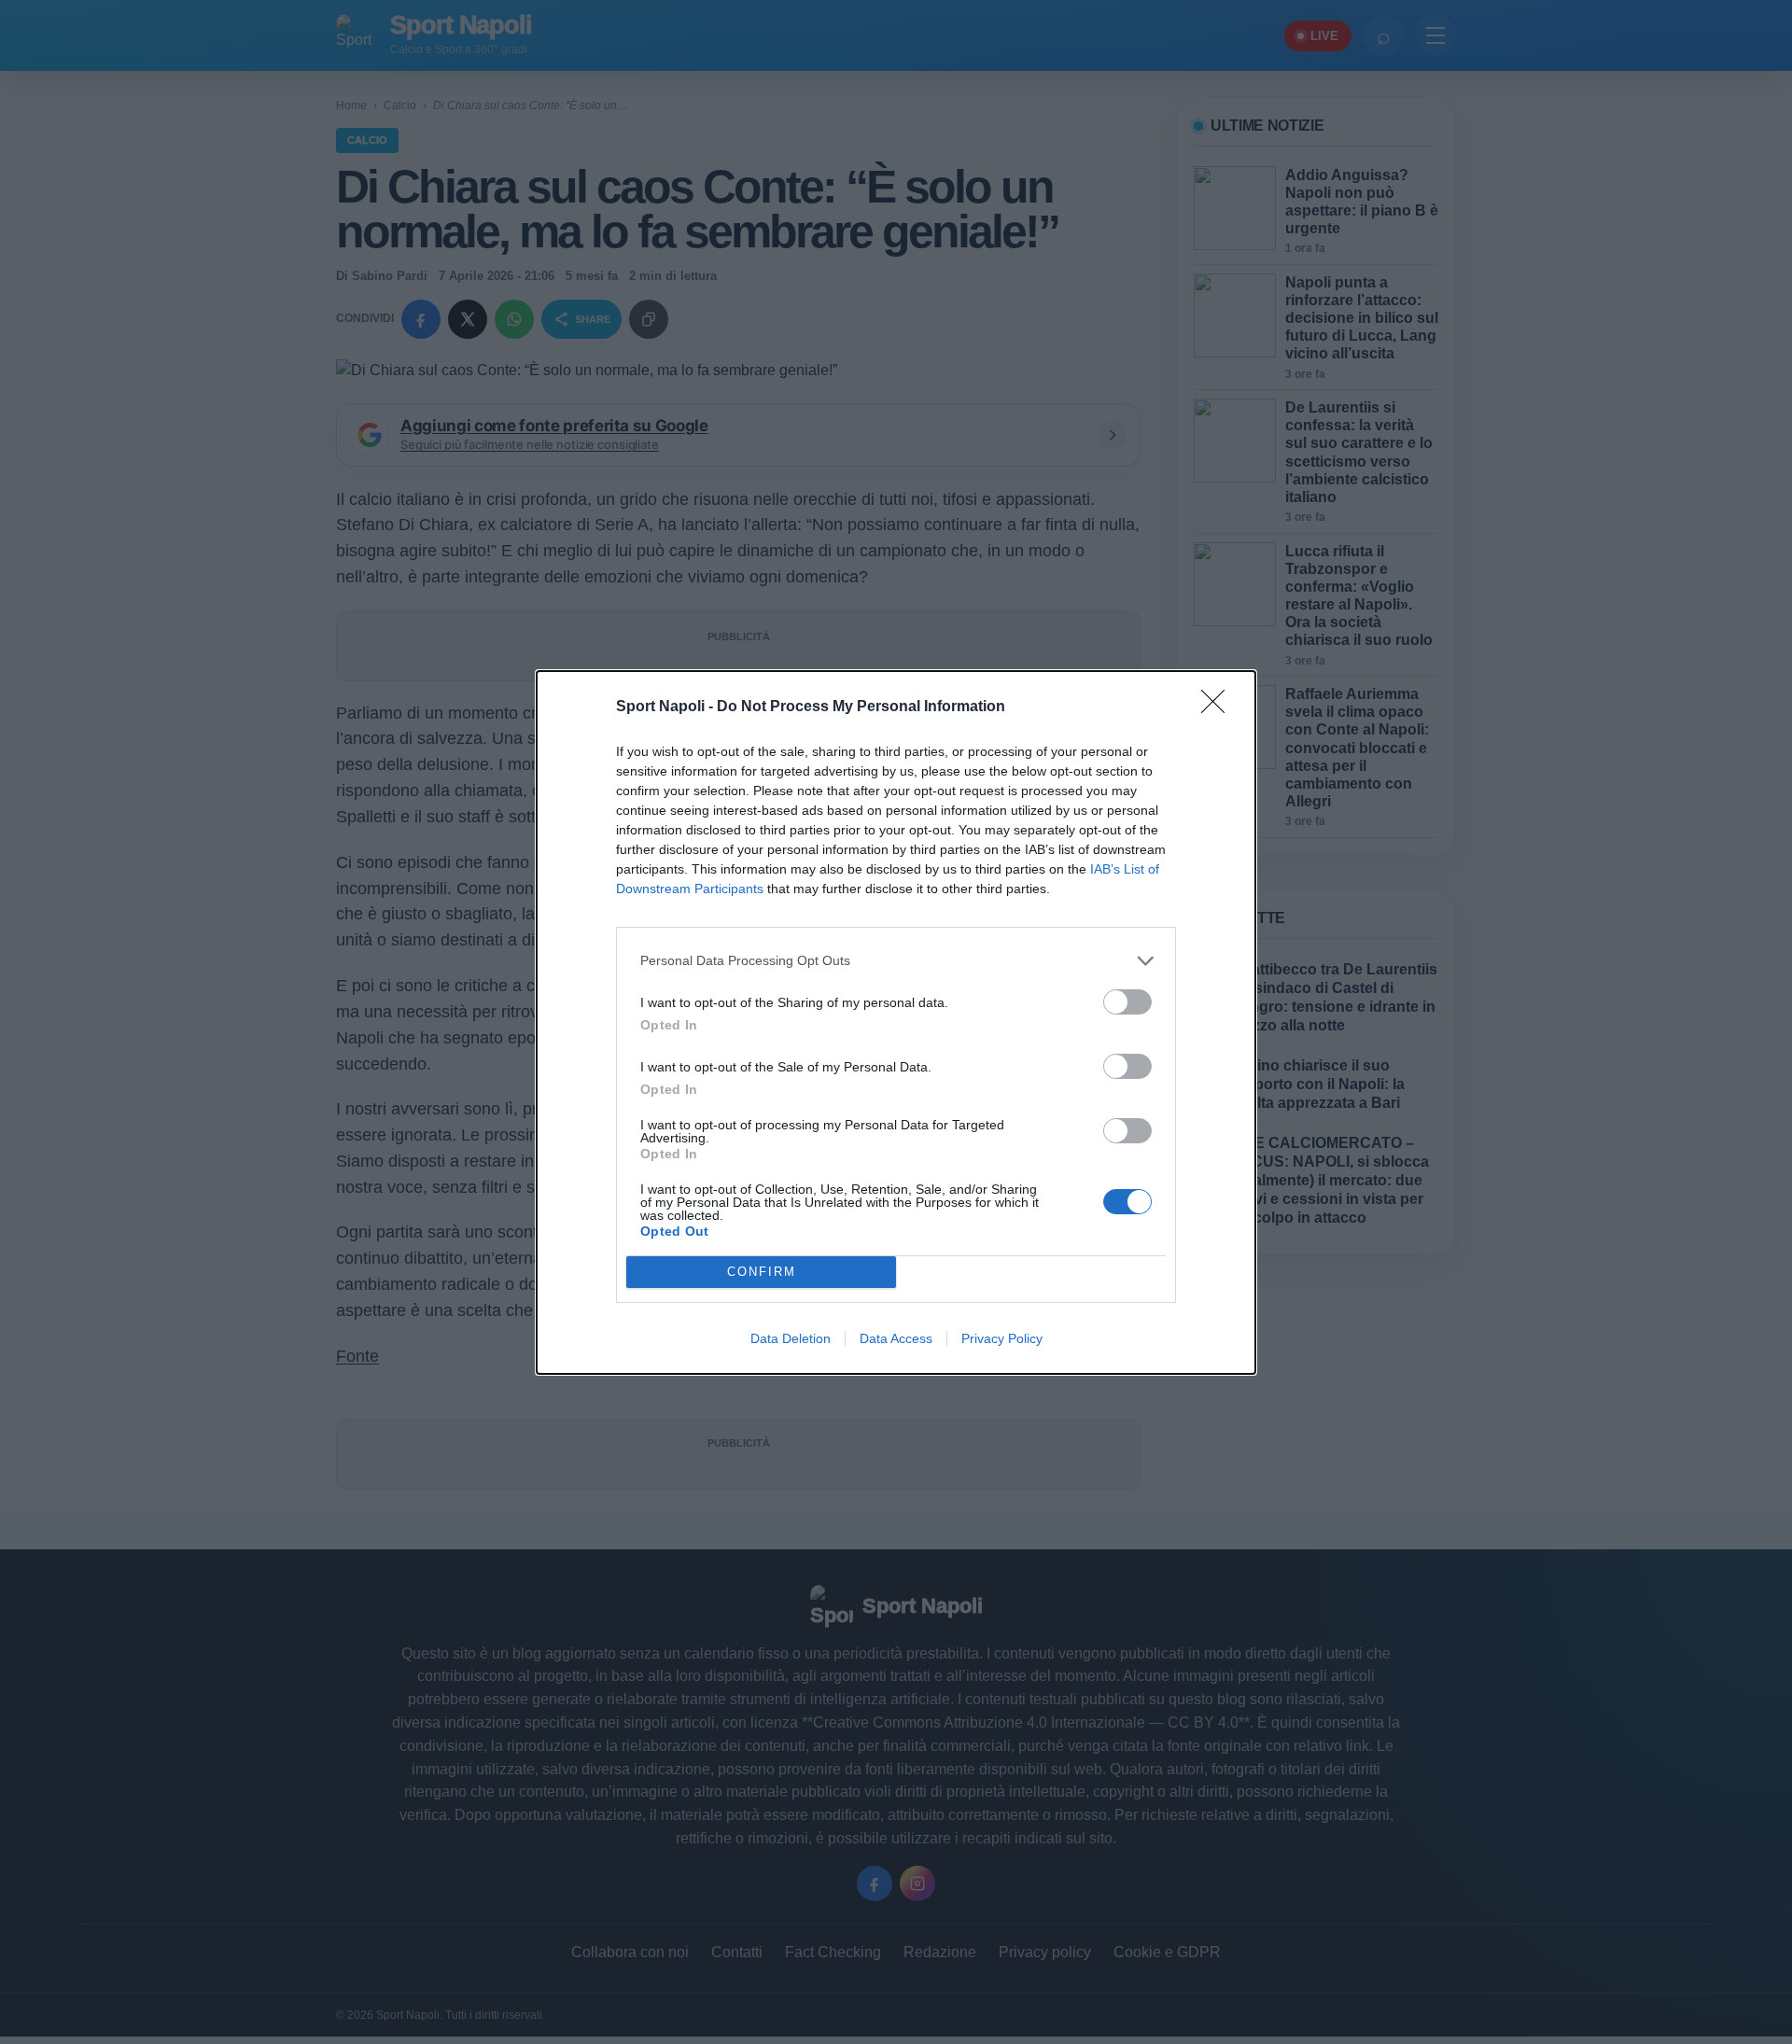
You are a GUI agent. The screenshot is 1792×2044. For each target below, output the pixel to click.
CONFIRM (762, 1272)
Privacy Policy (1002, 1338)
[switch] (1127, 1002)
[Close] (1219, 707)
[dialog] (896, 1022)
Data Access (896, 1338)
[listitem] (896, 961)
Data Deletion (791, 1338)
